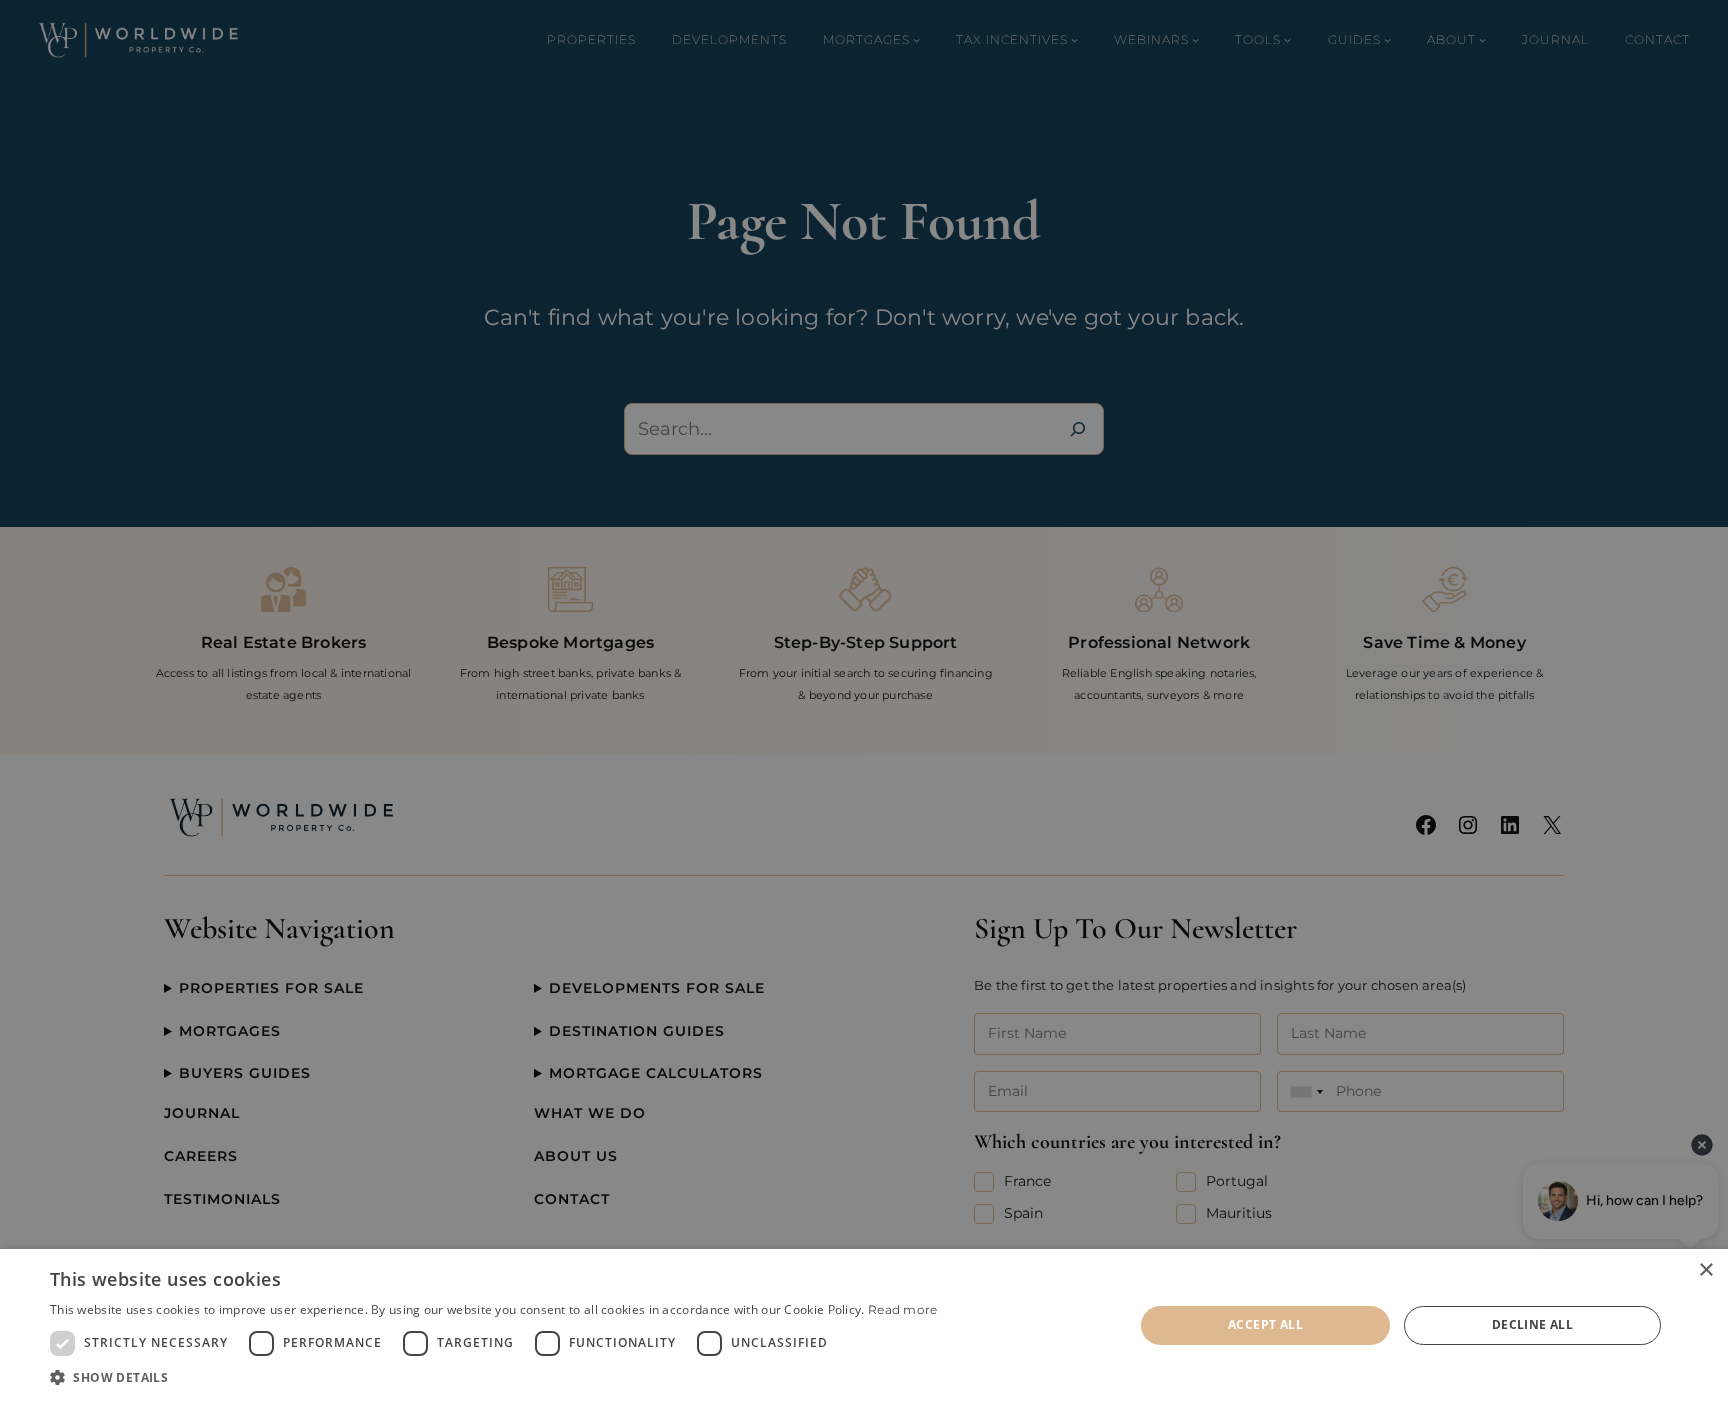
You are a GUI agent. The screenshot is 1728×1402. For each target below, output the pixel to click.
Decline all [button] (1532, 1324)
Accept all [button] (1265, 1324)
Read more (903, 1309)
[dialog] (864, 1325)
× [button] (1705, 1270)
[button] (494, 1377)
